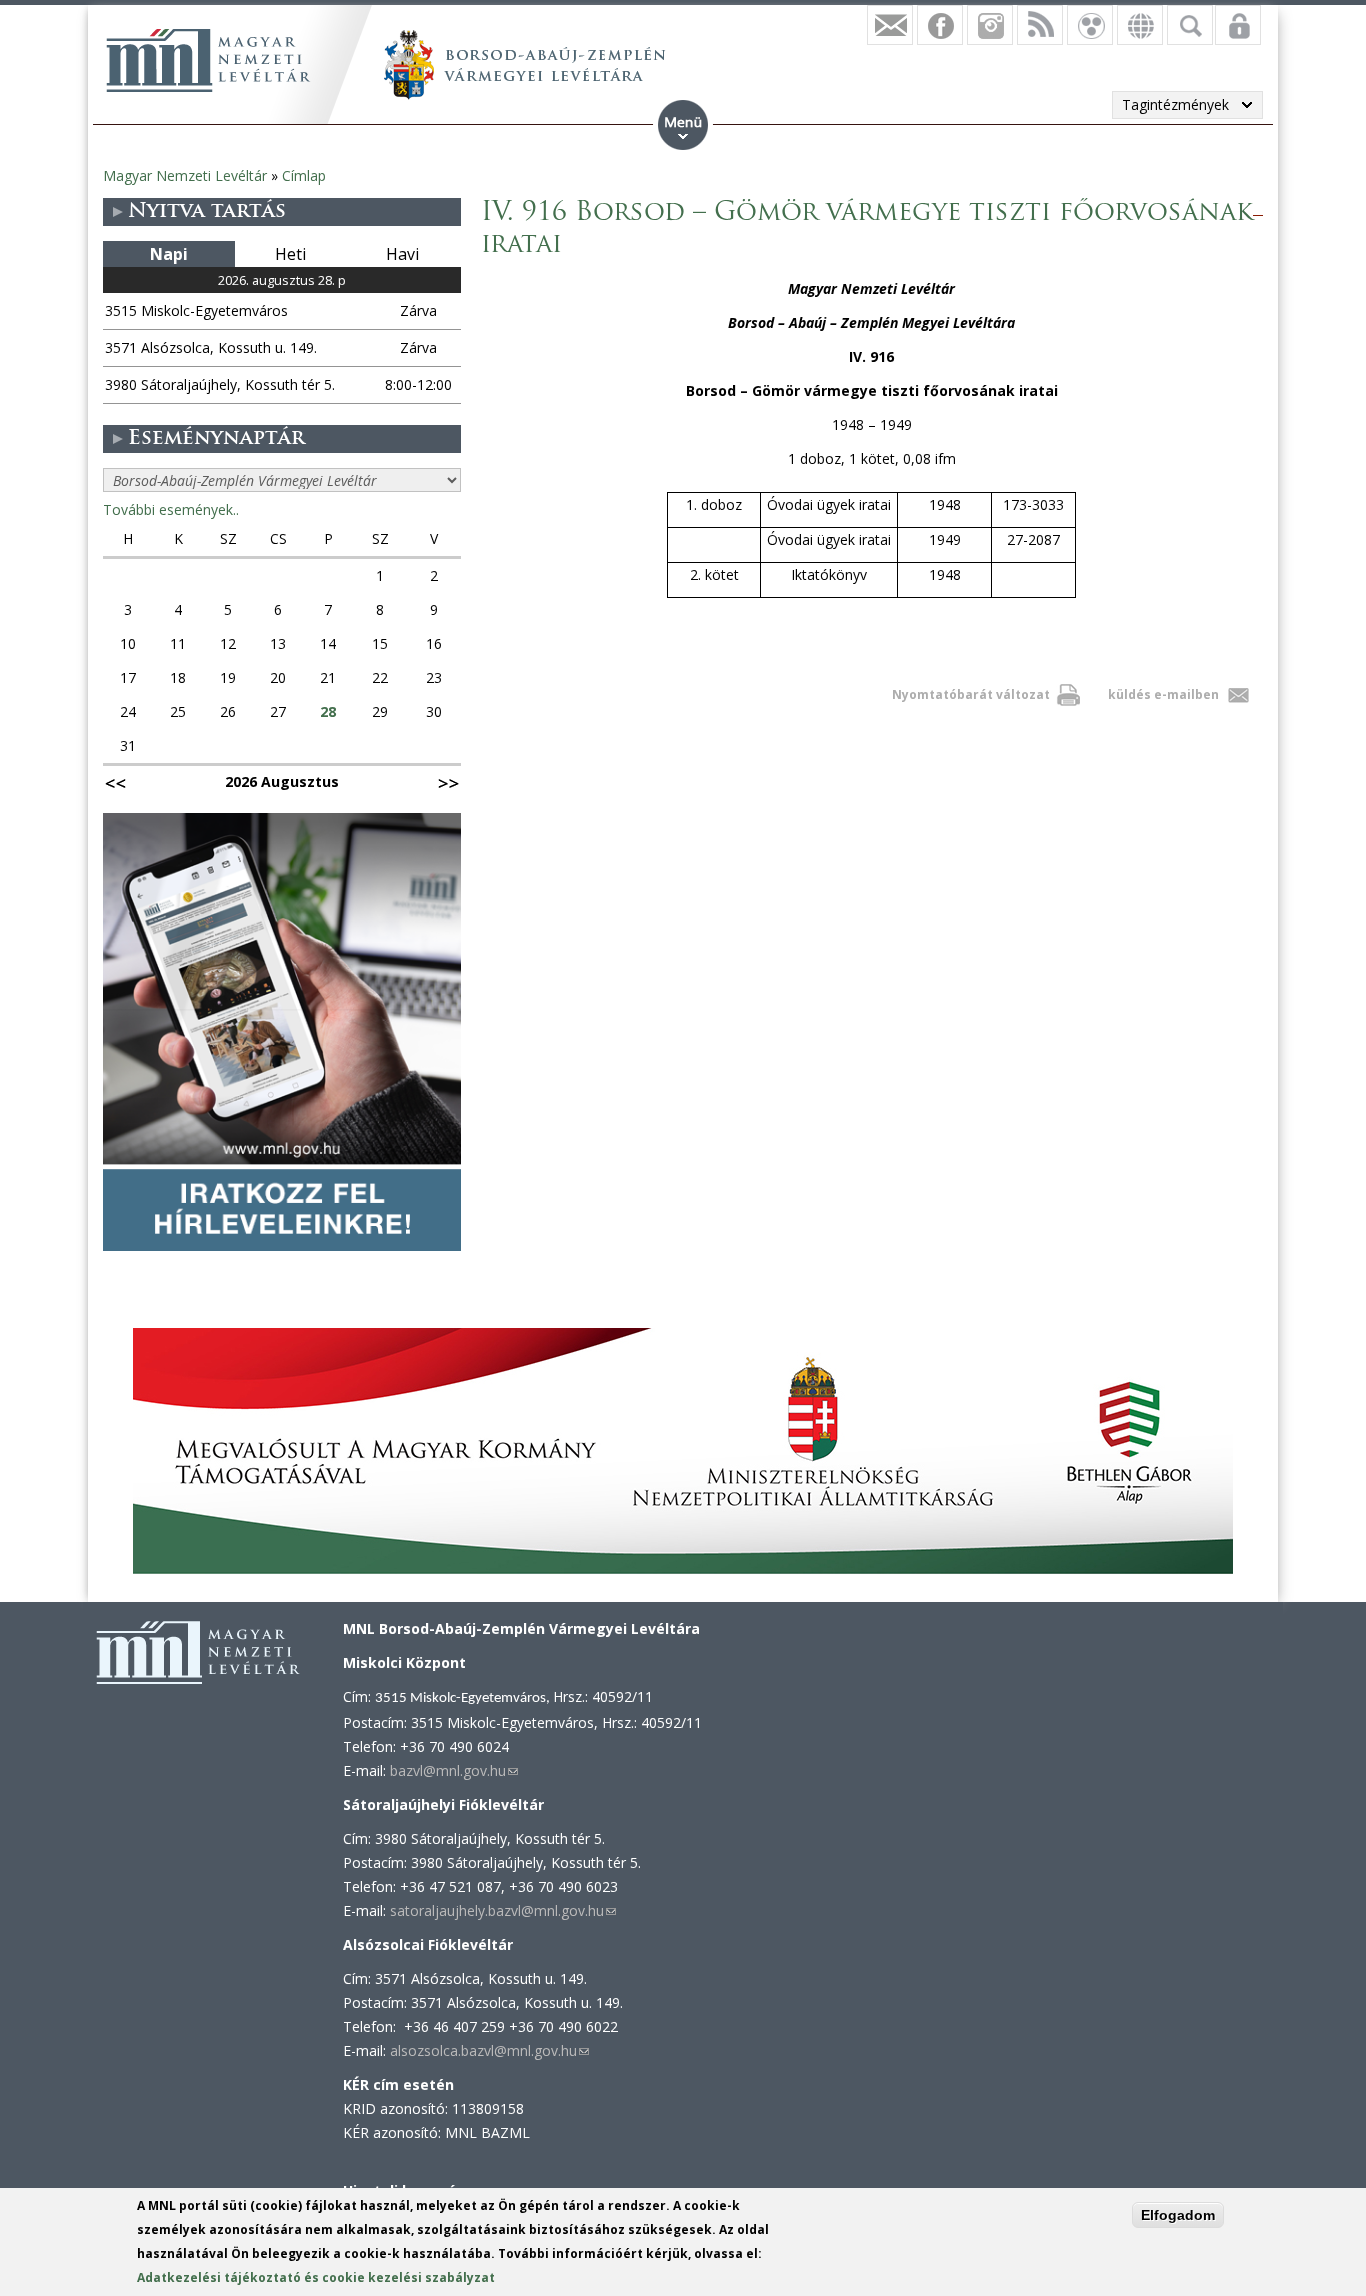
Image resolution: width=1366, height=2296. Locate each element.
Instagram (990, 25)
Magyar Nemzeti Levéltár (185, 175)
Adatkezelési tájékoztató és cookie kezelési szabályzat (316, 2277)
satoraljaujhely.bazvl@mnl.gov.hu (503, 1910)
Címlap (304, 175)
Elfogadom (1178, 2215)
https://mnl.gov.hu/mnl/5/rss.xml (1040, 25)
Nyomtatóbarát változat (971, 694)
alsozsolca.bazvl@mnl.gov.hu (489, 2050)
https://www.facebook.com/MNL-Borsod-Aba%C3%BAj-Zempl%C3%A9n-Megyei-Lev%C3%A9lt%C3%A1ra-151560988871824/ (940, 25)
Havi (402, 254)
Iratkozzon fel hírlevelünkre (890, 25)
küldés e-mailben (1163, 694)
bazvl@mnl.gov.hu (454, 1770)
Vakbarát (1090, 25)
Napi (169, 254)
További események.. (171, 509)
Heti (290, 254)
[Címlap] (208, 60)
